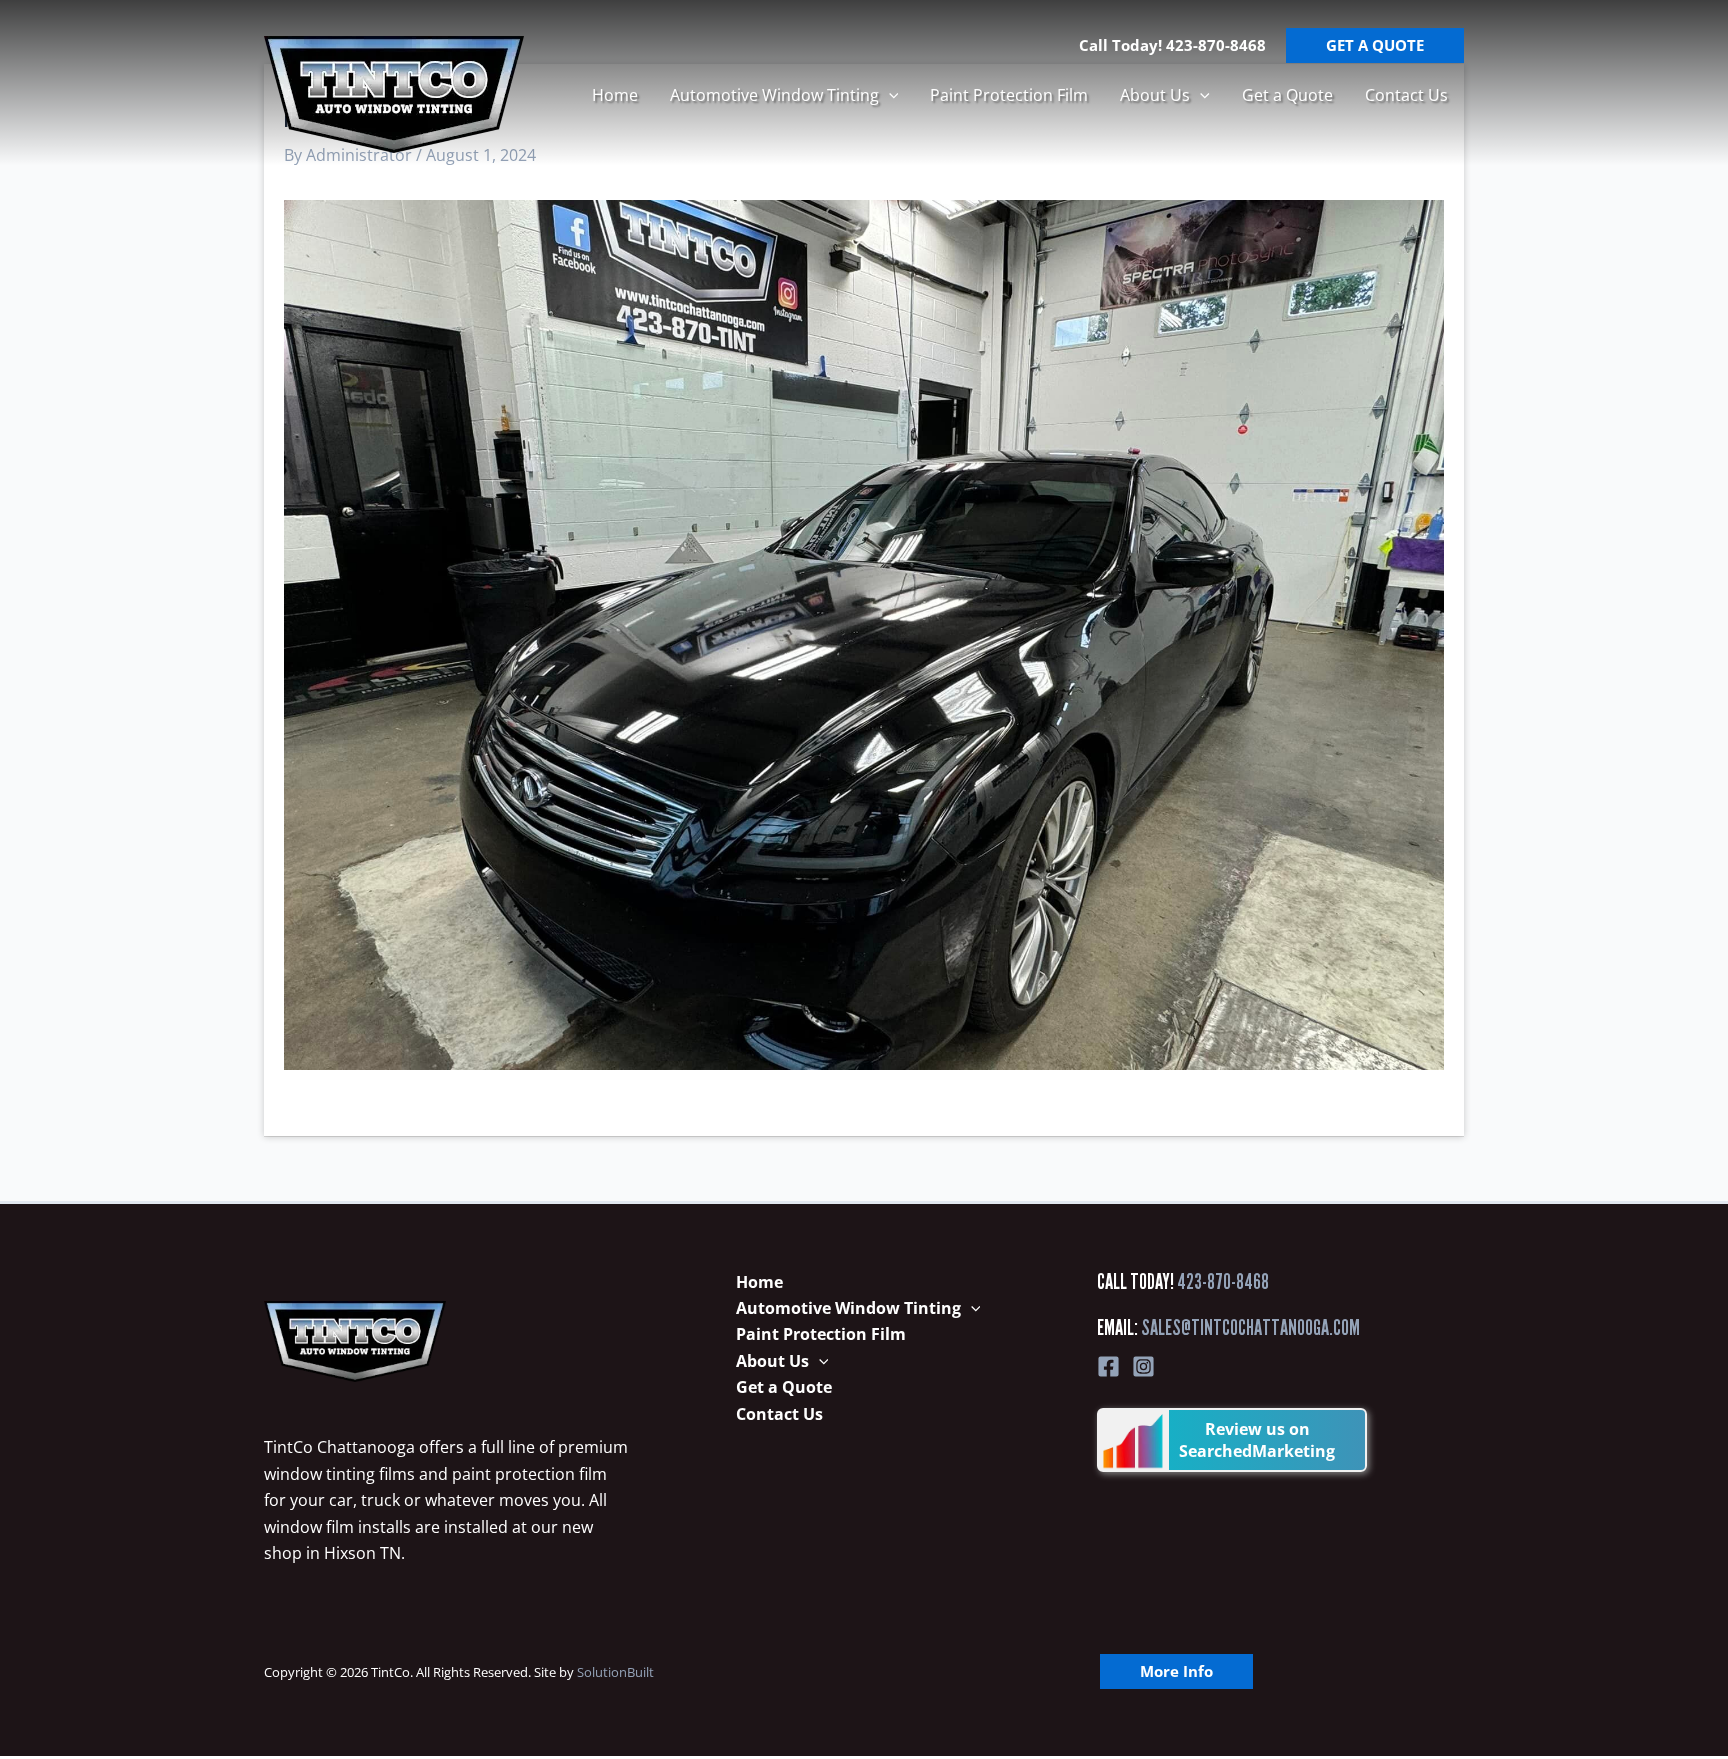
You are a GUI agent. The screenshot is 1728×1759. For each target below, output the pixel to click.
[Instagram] (1143, 1366)
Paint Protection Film (1009, 95)
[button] (889, 95)
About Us (1155, 95)
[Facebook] (1108, 1366)
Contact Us (1406, 95)
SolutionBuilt (615, 1672)
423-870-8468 (1223, 1281)
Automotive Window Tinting (774, 95)
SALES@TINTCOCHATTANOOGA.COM (1250, 1327)
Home (615, 95)
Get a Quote (1287, 95)
